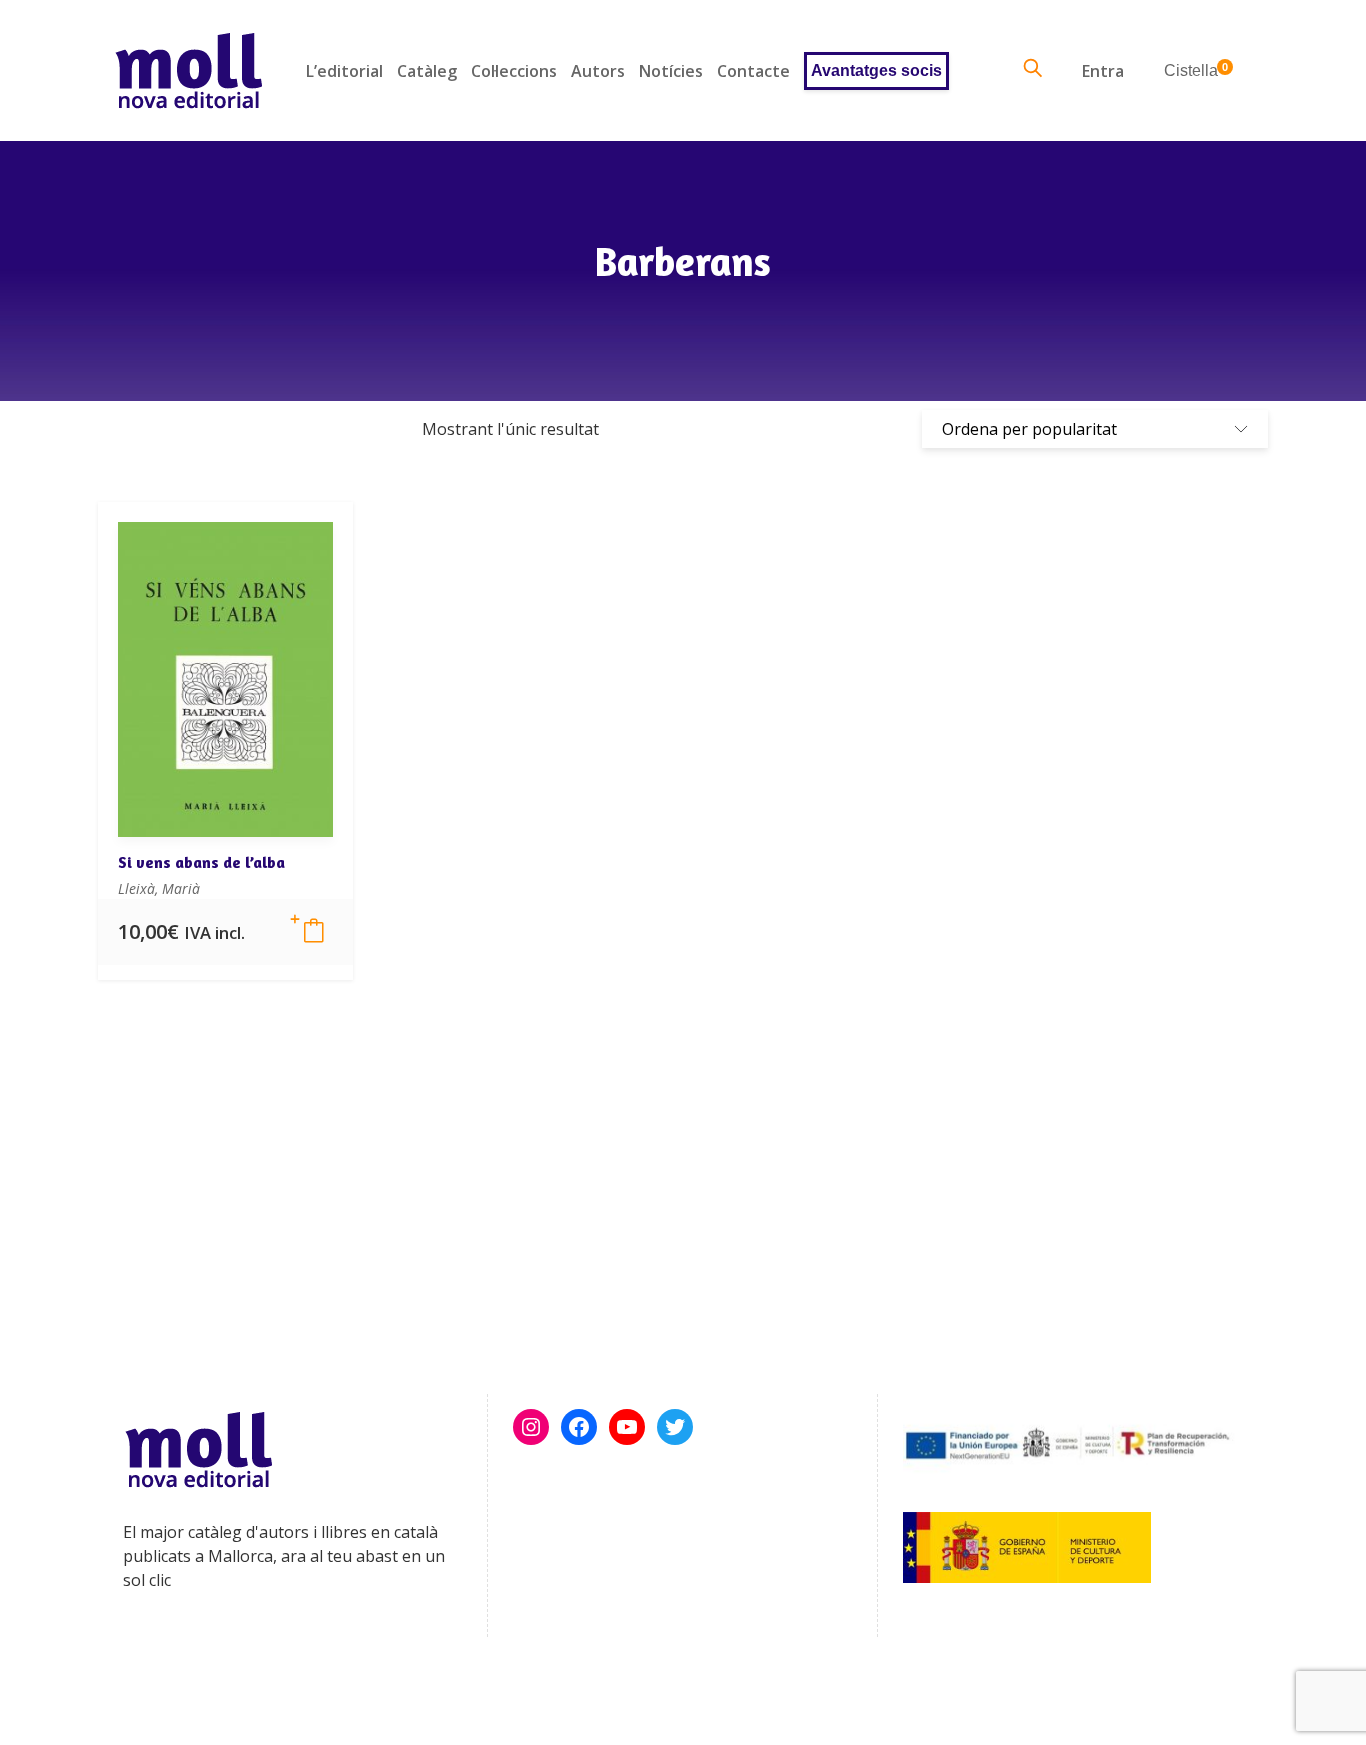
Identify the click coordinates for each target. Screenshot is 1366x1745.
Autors (598, 71)
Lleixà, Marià (159, 888)
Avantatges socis (876, 70)
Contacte (753, 71)
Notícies (671, 71)
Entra (1103, 71)
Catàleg (427, 71)
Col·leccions (514, 71)
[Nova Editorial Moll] (188, 70)
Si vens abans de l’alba (201, 862)
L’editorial (344, 71)
